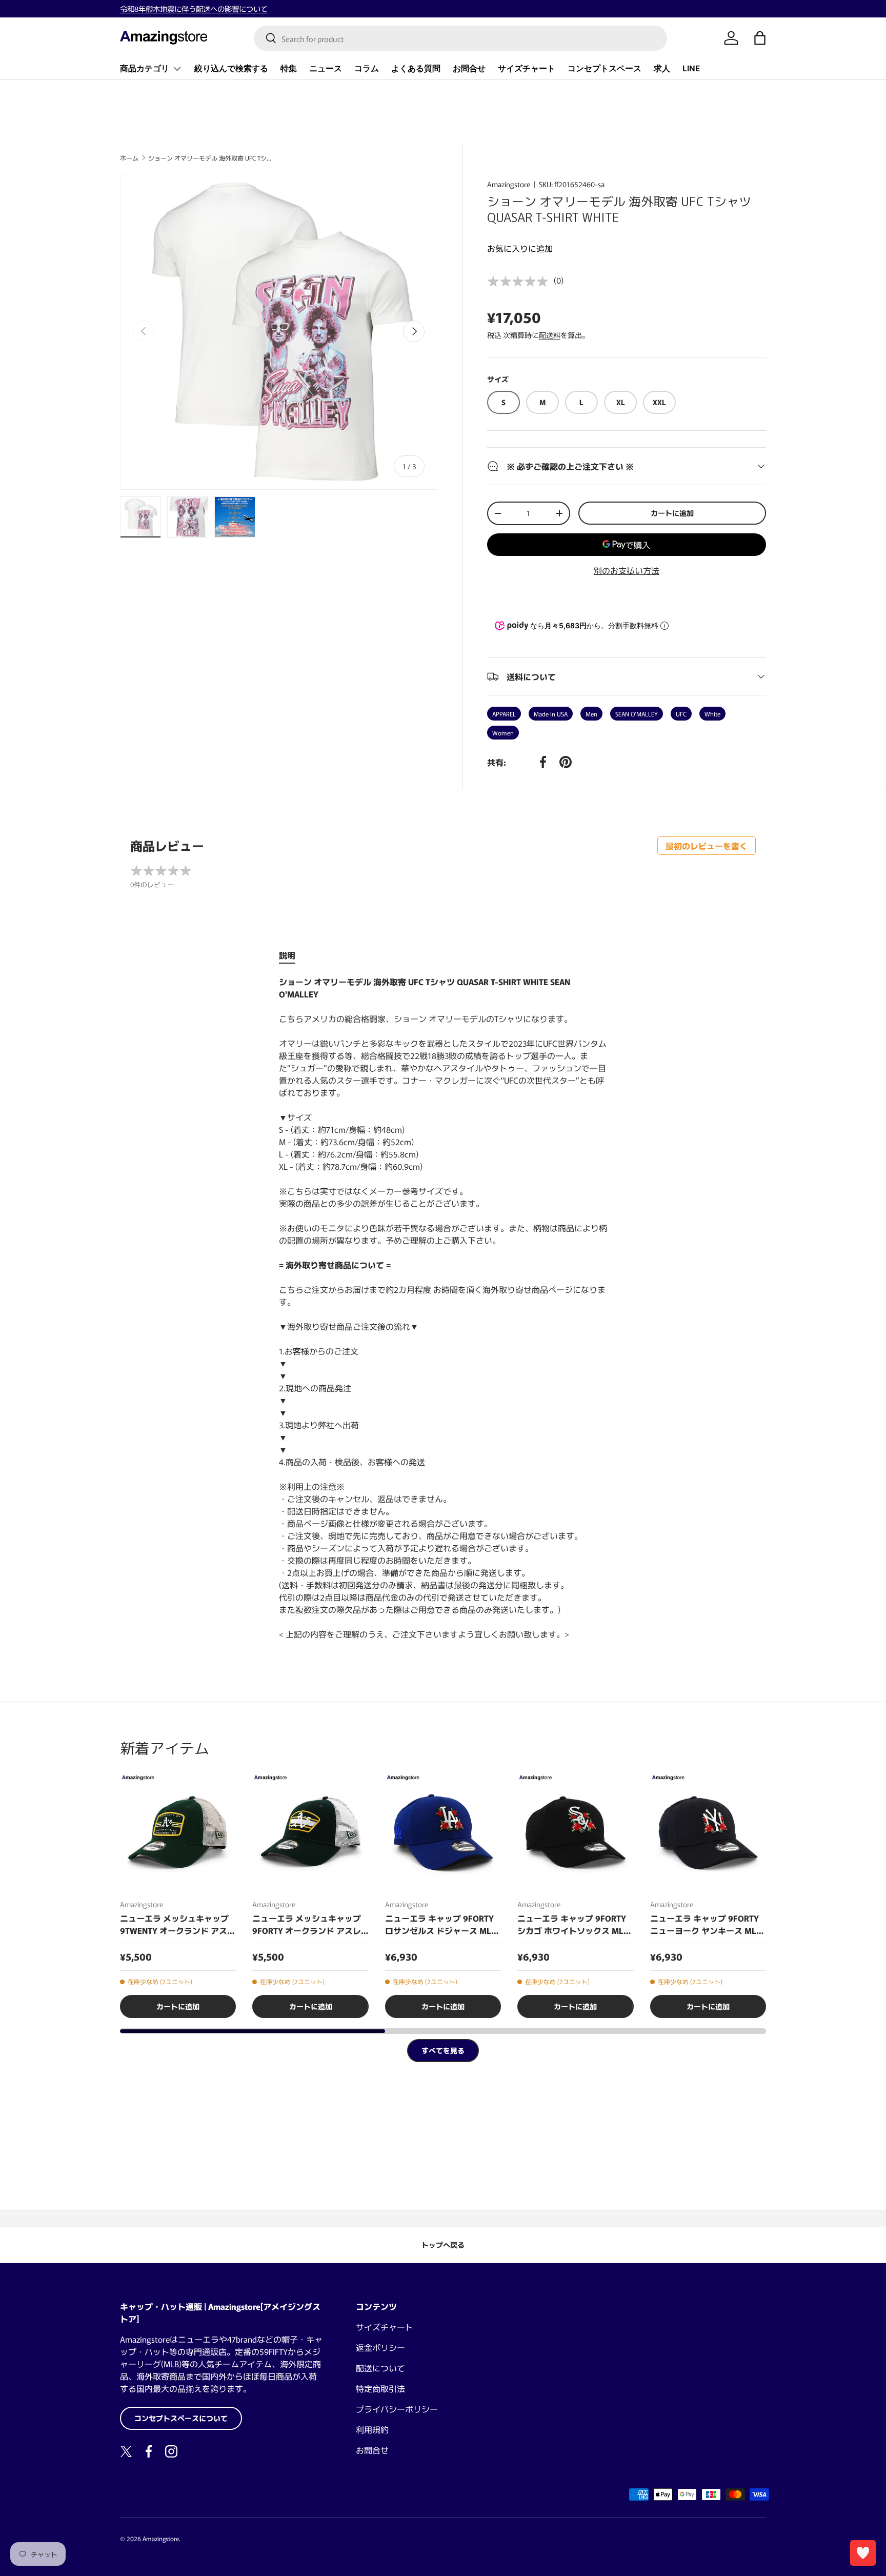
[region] (443, 1896)
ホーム (129, 158)
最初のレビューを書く (707, 846)
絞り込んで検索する (231, 68)
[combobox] (460, 38)
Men (591, 714)
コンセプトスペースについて (181, 2418)
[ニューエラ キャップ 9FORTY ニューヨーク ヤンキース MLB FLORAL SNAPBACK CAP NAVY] (708, 1832)
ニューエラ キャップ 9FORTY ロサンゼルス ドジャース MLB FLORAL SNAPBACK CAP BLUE (441, 1924)
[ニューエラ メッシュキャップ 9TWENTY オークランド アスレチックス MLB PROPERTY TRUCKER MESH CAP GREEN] (178, 1832)
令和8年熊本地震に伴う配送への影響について (194, 8)
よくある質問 (416, 68)
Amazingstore (509, 184)
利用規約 (372, 2429)
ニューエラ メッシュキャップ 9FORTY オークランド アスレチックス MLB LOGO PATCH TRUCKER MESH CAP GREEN (307, 1924)
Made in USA (551, 714)
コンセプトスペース (605, 68)
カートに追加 (672, 513)
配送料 (550, 335)
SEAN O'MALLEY (637, 714)
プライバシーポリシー (397, 2409)
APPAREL (504, 714)
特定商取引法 (380, 2388)
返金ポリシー (380, 2347)
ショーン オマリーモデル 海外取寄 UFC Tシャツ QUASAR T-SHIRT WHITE (210, 158)
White (712, 714)
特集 (289, 68)
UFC (681, 714)
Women (503, 733)
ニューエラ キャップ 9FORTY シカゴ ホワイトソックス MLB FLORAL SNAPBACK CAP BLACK (573, 1924)
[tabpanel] (443, 1308)
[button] (760, 38)
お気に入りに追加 (520, 248)
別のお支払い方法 (627, 570)
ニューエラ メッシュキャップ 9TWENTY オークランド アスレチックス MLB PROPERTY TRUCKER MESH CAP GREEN (178, 1924)
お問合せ (469, 68)
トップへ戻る (443, 2245)
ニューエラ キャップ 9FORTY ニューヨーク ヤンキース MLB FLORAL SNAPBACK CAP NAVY (707, 1924)
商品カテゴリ (145, 68)
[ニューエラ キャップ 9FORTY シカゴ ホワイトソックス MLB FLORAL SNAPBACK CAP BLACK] (575, 1832)
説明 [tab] (287, 955)
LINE (691, 68)
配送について (380, 2368)
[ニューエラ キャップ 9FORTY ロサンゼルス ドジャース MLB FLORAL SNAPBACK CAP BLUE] (443, 1832)
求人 (662, 68)
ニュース (326, 68)
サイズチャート (527, 68)
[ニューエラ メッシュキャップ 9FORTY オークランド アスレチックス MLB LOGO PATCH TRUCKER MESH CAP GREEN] (310, 1832)
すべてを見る (443, 2050)
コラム (367, 68)
